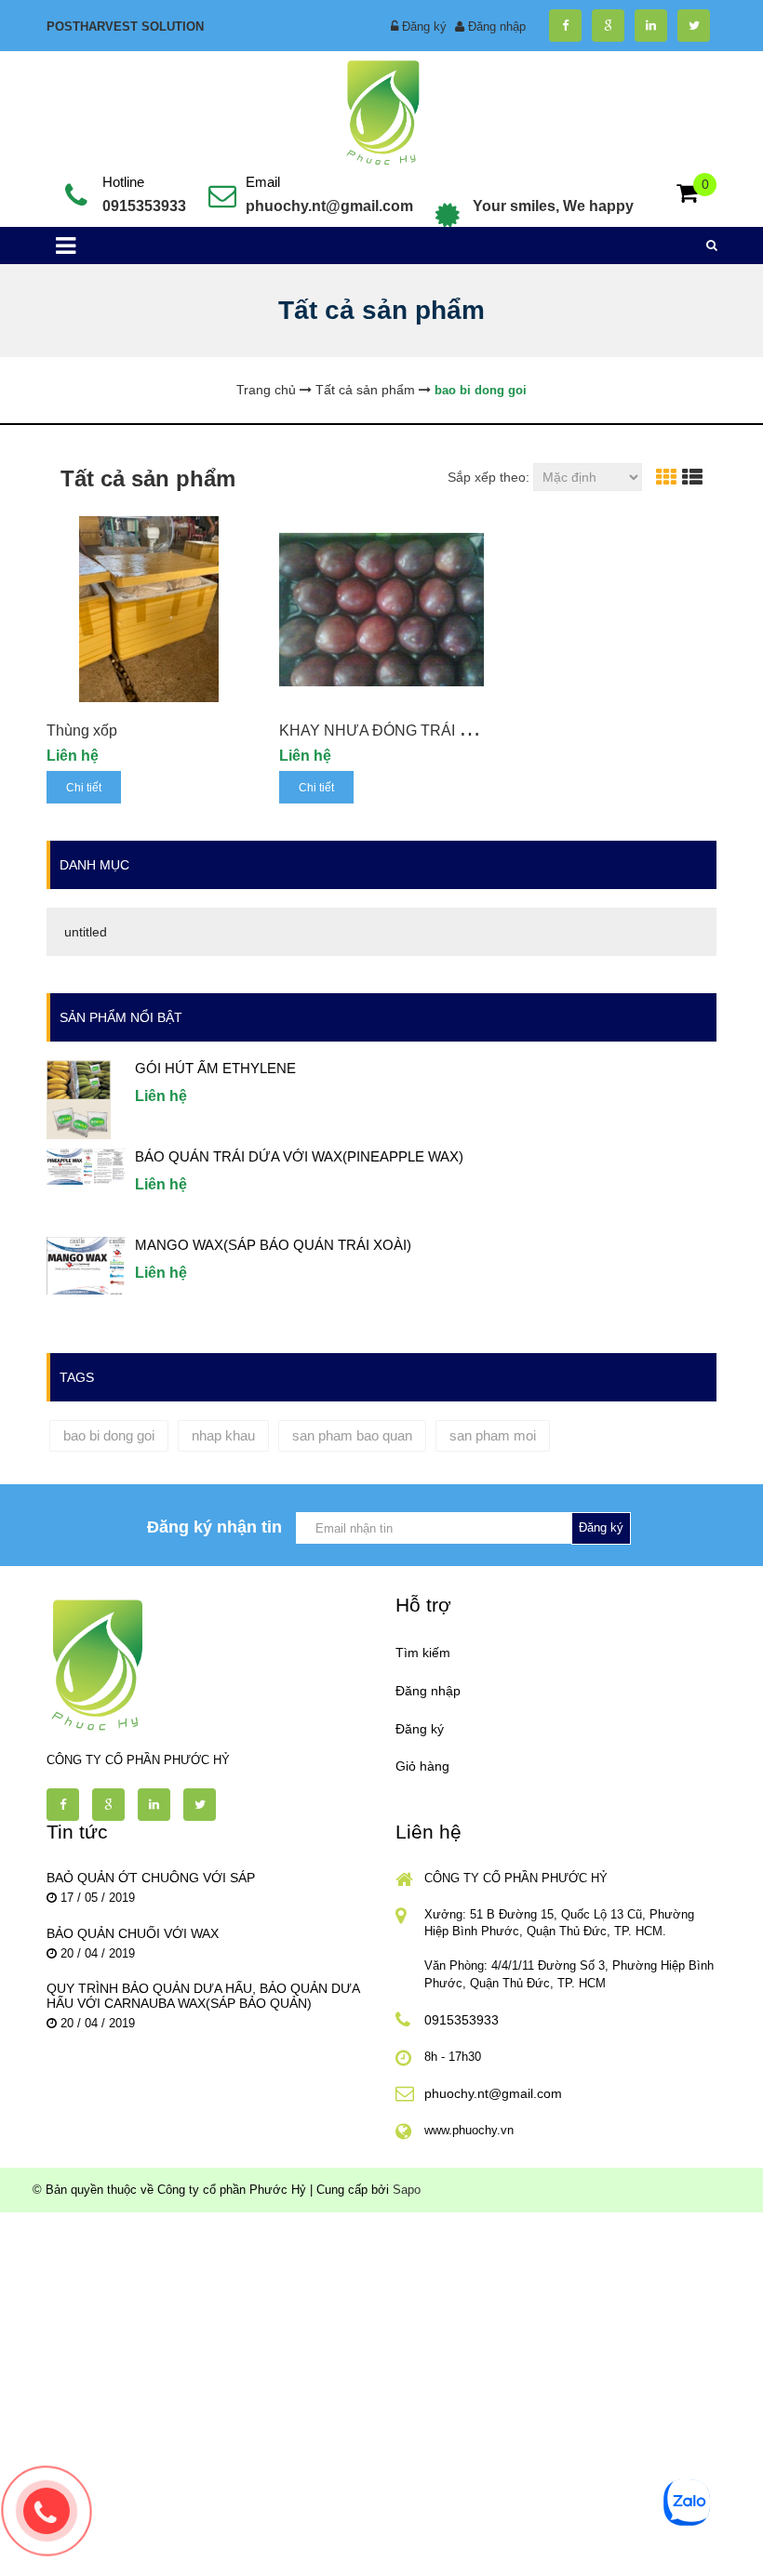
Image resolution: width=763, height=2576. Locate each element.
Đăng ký (424, 27)
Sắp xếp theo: (489, 477)
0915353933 (144, 206)
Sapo (407, 2190)
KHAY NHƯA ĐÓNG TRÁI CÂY (385, 730)
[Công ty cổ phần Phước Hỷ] (381, 110)
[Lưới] (666, 478)
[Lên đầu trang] (649, 2546)
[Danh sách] (692, 478)
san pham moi (493, 1435)
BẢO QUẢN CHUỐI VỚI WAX (133, 1933)
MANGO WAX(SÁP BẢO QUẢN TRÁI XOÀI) (273, 1245)
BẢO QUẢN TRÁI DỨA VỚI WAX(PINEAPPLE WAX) (299, 1156)
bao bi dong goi (109, 1435)
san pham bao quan (352, 1435)
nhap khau (223, 1435)
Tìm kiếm (423, 1653)
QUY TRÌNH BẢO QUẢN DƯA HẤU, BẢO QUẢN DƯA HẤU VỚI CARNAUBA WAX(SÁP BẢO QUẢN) (203, 1996)
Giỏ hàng (422, 1766)
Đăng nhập (497, 27)
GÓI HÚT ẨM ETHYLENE (215, 1068)
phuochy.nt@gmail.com (329, 206)
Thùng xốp (82, 730)
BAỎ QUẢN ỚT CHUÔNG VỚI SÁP (151, 1878)
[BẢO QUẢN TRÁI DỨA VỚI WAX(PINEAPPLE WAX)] (86, 1166)
